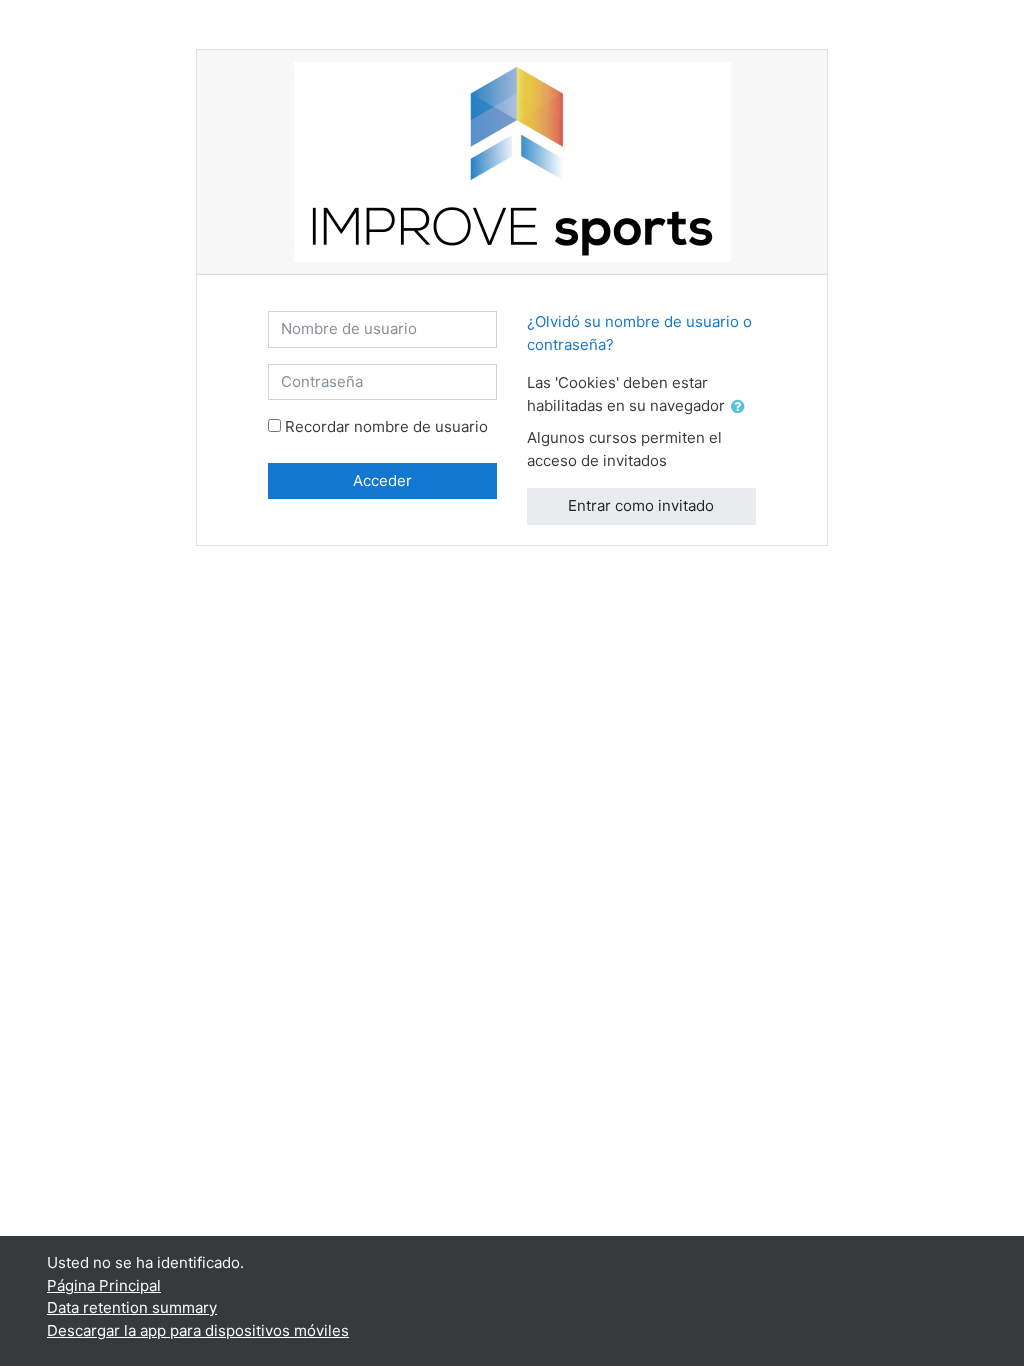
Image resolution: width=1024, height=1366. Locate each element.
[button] (742, 407)
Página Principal (104, 1285)
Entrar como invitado (641, 505)
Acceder (382, 480)
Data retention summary (132, 1307)
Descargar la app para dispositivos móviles (198, 1330)
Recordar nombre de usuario (386, 426)
